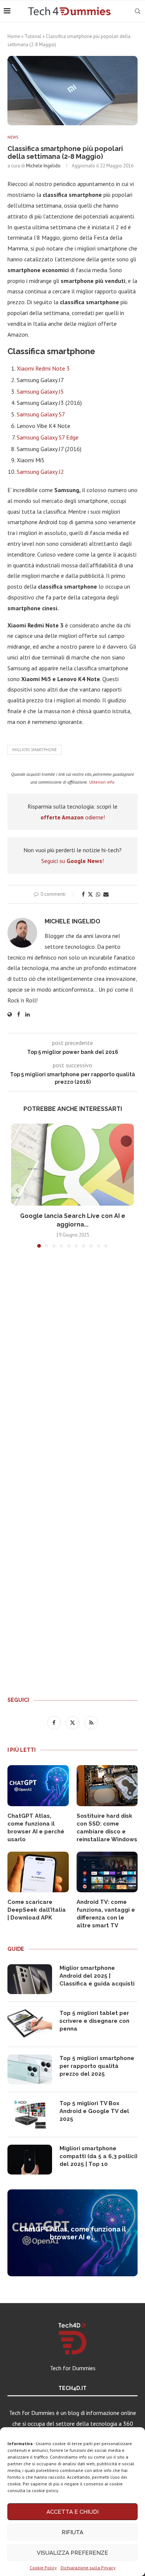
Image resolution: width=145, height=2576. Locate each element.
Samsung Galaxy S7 (41, 414)
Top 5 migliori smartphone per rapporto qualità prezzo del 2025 (97, 2066)
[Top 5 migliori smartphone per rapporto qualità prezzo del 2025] (30, 2069)
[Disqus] (72, 1364)
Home (14, 36)
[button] (17, 1190)
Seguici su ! (72, 861)
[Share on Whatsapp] (98, 894)
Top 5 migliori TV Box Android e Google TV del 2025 (94, 2111)
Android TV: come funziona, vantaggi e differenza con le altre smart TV (106, 1914)
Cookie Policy (43, 2568)
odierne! (73, 817)
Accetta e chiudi (72, 2512)
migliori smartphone (35, 750)
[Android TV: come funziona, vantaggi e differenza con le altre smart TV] (107, 1872)
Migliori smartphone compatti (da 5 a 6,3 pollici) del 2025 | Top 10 (99, 2156)
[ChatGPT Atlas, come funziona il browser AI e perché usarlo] (38, 1786)
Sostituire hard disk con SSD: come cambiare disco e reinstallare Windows (107, 1828)
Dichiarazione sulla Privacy (88, 2568)
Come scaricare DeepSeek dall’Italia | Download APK (37, 1910)
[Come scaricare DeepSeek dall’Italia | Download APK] (38, 1872)
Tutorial (33, 36)
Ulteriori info (102, 782)
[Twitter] (73, 1722)
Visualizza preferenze (72, 2553)
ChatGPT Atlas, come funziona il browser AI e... (73, 2233)
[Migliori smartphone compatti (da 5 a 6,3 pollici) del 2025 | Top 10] (30, 2160)
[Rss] (91, 1722)
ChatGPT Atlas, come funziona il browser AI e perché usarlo (36, 1828)
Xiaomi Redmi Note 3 (43, 368)
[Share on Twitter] (90, 894)
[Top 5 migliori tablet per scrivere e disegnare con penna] (30, 2024)
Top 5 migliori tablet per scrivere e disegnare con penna (94, 2021)
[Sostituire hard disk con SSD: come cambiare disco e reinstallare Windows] (107, 1786)
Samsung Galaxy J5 (40, 391)
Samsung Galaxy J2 (40, 472)
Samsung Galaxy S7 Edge (48, 437)
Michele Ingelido (43, 166)
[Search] (138, 11)
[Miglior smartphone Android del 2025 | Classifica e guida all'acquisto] (30, 1979)
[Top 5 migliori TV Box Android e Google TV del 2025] (30, 2114)
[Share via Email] (106, 894)
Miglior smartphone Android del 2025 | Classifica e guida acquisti (97, 1976)
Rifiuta (72, 2532)
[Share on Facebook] (83, 894)
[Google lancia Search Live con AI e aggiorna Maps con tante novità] (72, 1165)
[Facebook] (55, 1722)
